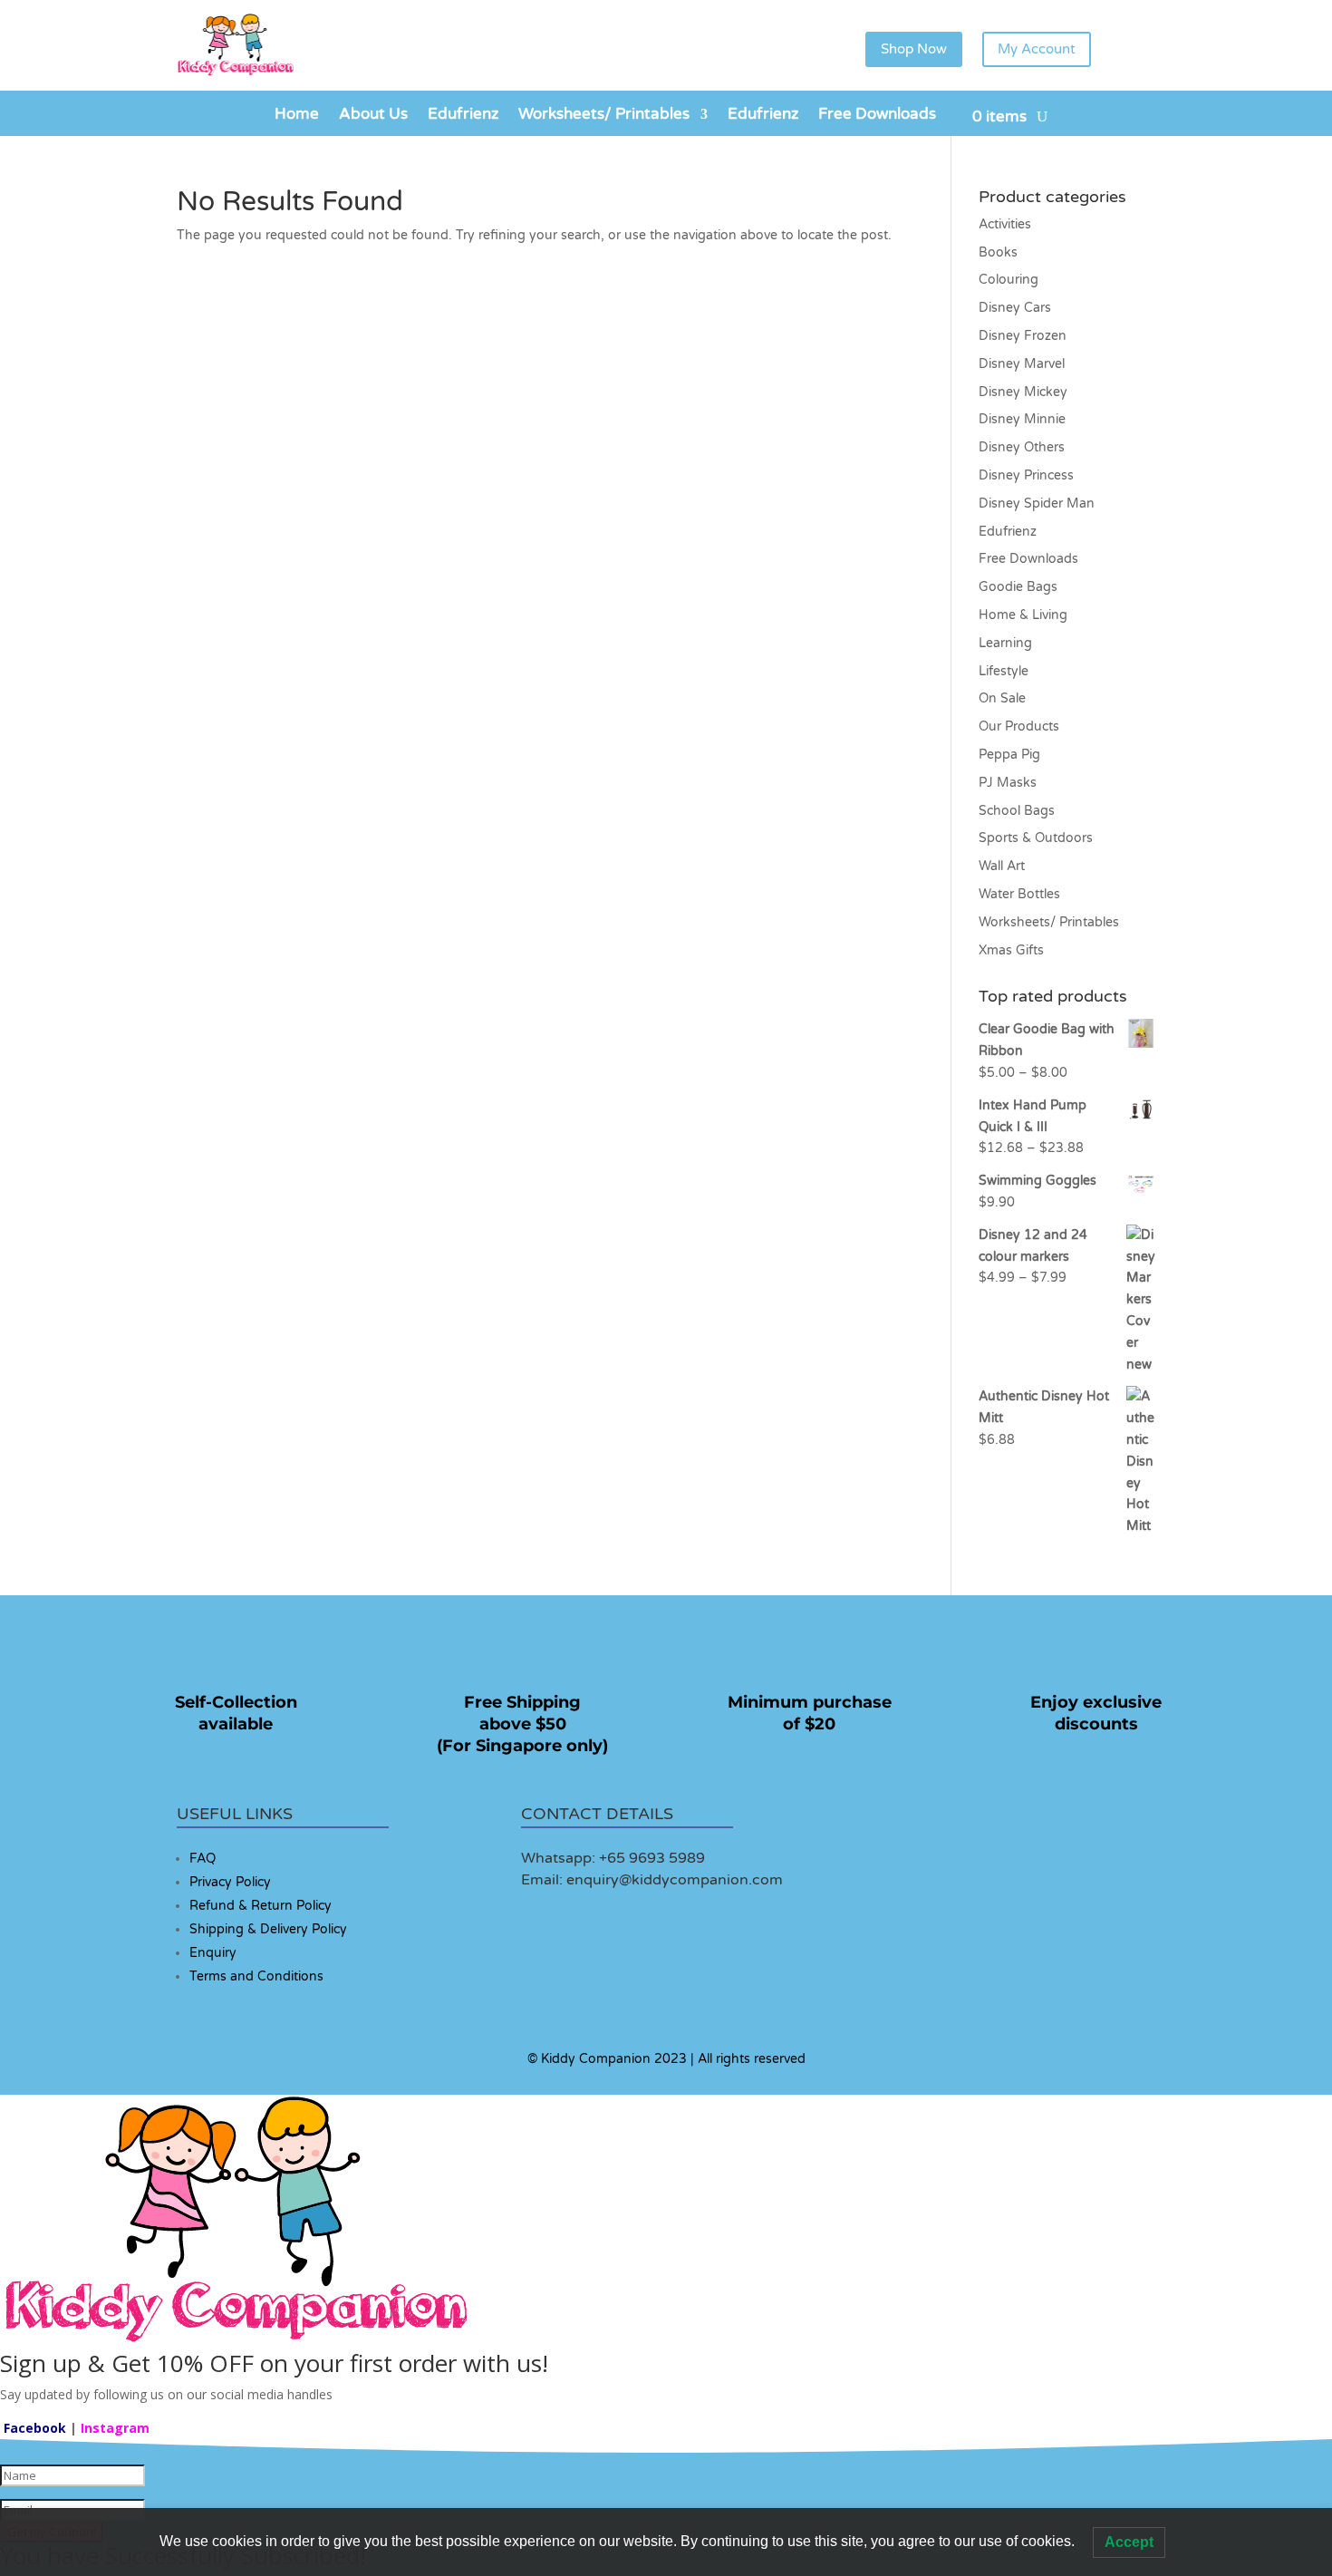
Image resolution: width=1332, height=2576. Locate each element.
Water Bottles (1019, 894)
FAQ (203, 1859)
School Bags (1017, 811)
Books (998, 252)
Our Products (1019, 726)
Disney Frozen (1023, 336)
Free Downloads (877, 116)
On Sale (1002, 698)
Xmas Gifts (1011, 950)
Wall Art (1002, 866)
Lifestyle (1004, 671)
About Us (373, 116)
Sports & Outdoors (1036, 838)
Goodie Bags (1018, 587)
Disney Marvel (1022, 364)
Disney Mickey (1023, 392)
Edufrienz (463, 116)
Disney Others (1022, 447)
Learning (1005, 643)
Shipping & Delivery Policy (268, 1929)
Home (297, 116)
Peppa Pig (1009, 755)
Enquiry (213, 1953)
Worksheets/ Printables (604, 116)
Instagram (115, 2428)
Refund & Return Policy (261, 1906)
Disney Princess (1026, 475)
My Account (1037, 49)
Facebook (35, 2428)
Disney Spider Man (1037, 504)
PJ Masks (1008, 783)
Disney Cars (1015, 308)
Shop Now (914, 49)
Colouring (1009, 280)
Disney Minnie (1022, 419)
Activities (1005, 224)
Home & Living (1023, 615)
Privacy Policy (230, 1882)
